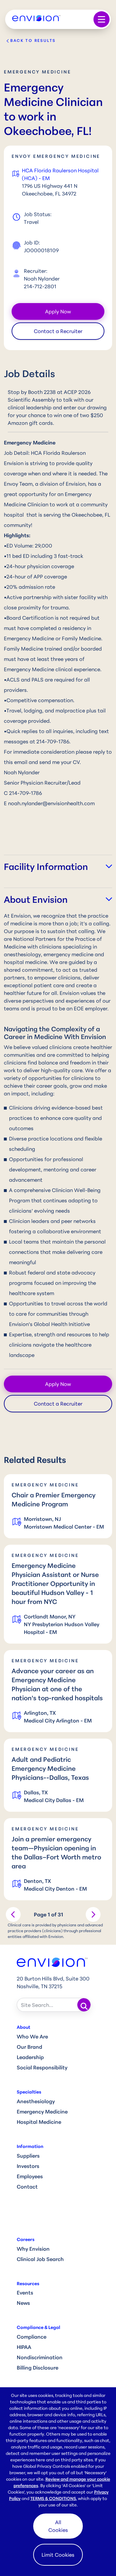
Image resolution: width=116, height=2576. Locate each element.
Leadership (30, 2057)
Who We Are (32, 2037)
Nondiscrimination (40, 2357)
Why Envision (33, 2249)
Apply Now (58, 311)
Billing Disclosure (38, 2368)
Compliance (32, 2337)
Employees (30, 2176)
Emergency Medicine (42, 2112)
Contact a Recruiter (58, 331)
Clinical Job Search (40, 2259)
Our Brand (29, 2047)
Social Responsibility (42, 2067)
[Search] (84, 2005)
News (23, 2303)
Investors (28, 2166)
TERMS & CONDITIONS (53, 2498)
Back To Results (33, 40)
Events (25, 2293)
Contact (27, 2187)
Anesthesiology (36, 2101)
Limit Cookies (58, 2555)
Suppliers (28, 2156)
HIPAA (24, 2347)
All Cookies (58, 2526)
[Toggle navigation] (101, 19)
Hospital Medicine (39, 2122)
